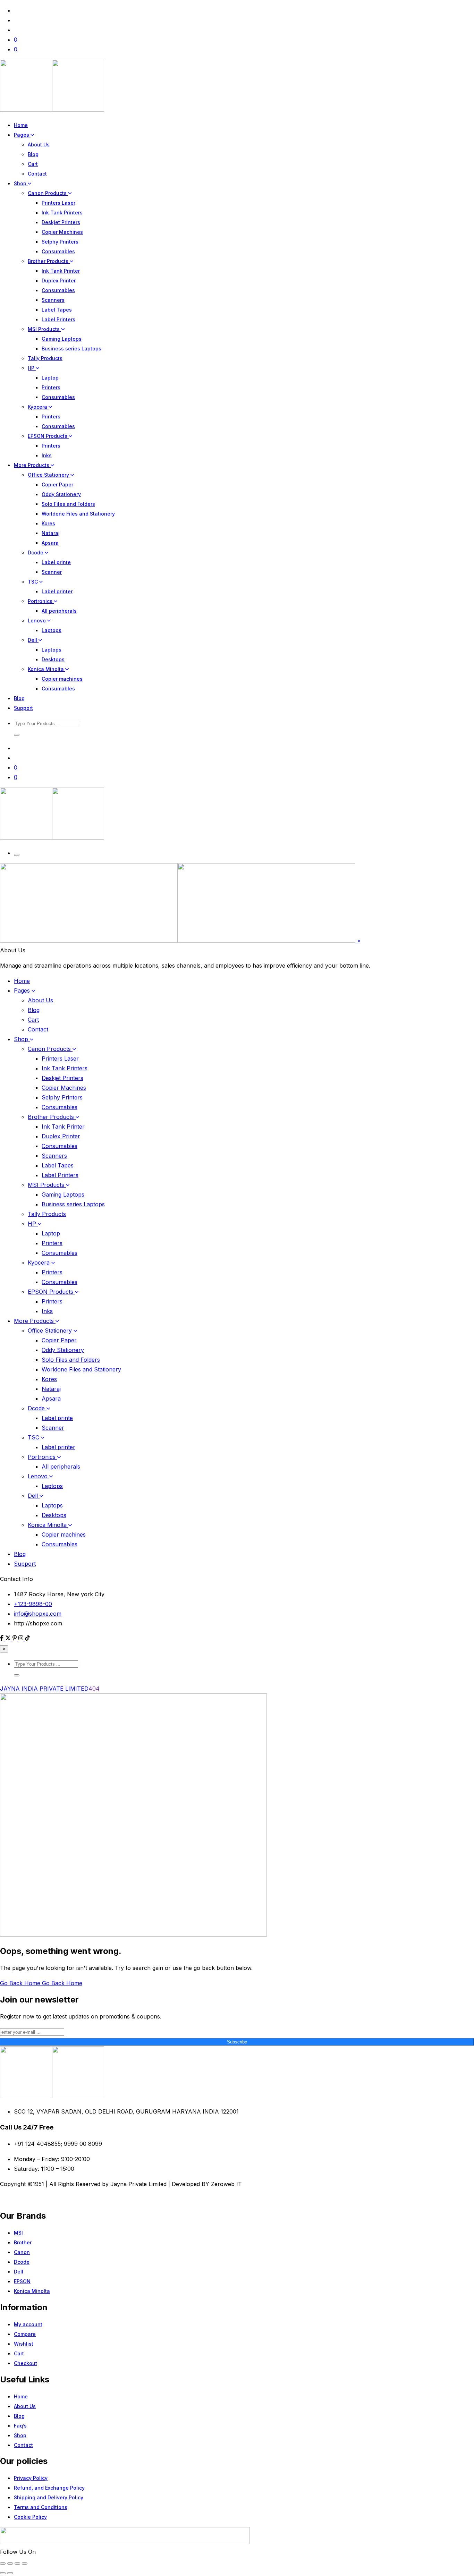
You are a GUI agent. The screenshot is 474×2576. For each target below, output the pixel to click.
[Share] (17, 2564)
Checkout (26, 2363)
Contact (37, 174)
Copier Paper (57, 484)
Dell (33, 640)
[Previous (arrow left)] (3, 2573)
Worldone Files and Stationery (78, 514)
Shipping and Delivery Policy (49, 2497)
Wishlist (24, 2344)
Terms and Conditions (41, 2507)
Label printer (57, 591)
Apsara (50, 543)
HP (32, 368)
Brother (23, 2242)
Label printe (56, 562)
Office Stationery (49, 475)
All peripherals (59, 611)
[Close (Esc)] (25, 2564)
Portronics (41, 601)
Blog (33, 154)
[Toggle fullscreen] (10, 2564)
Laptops (52, 630)
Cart (33, 164)
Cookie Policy (30, 2517)
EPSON (22, 2281)
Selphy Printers (60, 242)
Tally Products (45, 358)
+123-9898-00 (33, 1604)
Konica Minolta (46, 669)
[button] (17, 735)
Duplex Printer (59, 280)
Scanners (53, 300)
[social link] (3, 1639)
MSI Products (44, 329)
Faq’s (20, 2426)
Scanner (52, 572)
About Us (39, 144)
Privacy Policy (31, 2478)
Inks (47, 455)
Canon (22, 2252)
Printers (51, 387)
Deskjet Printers (61, 222)
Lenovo (37, 620)
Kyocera (38, 407)
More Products (32, 465)
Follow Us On (18, 2552)
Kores (48, 523)
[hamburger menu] (17, 855)
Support (23, 708)
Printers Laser (58, 203)
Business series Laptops (71, 348)
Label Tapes (57, 310)
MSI (18, 2233)
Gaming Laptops (62, 339)
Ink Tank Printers (62, 212)
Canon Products (48, 193)
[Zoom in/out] (3, 2564)
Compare (25, 2334)
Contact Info (16, 1579)
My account (28, 2324)
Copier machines (62, 679)
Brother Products (49, 261)
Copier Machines (62, 232)
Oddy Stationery (61, 494)
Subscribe (237, 2042)
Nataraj (51, 533)
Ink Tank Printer (61, 271)
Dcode (36, 552)
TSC (33, 582)
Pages (22, 135)
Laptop (50, 378)
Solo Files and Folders (68, 504)
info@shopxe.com (38, 1614)
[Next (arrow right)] (10, 2573)
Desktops (53, 659)
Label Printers (58, 319)
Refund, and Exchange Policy (49, 2488)
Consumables (58, 251)
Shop (21, 183)
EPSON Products (48, 436)
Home (21, 125)
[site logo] (52, 110)
